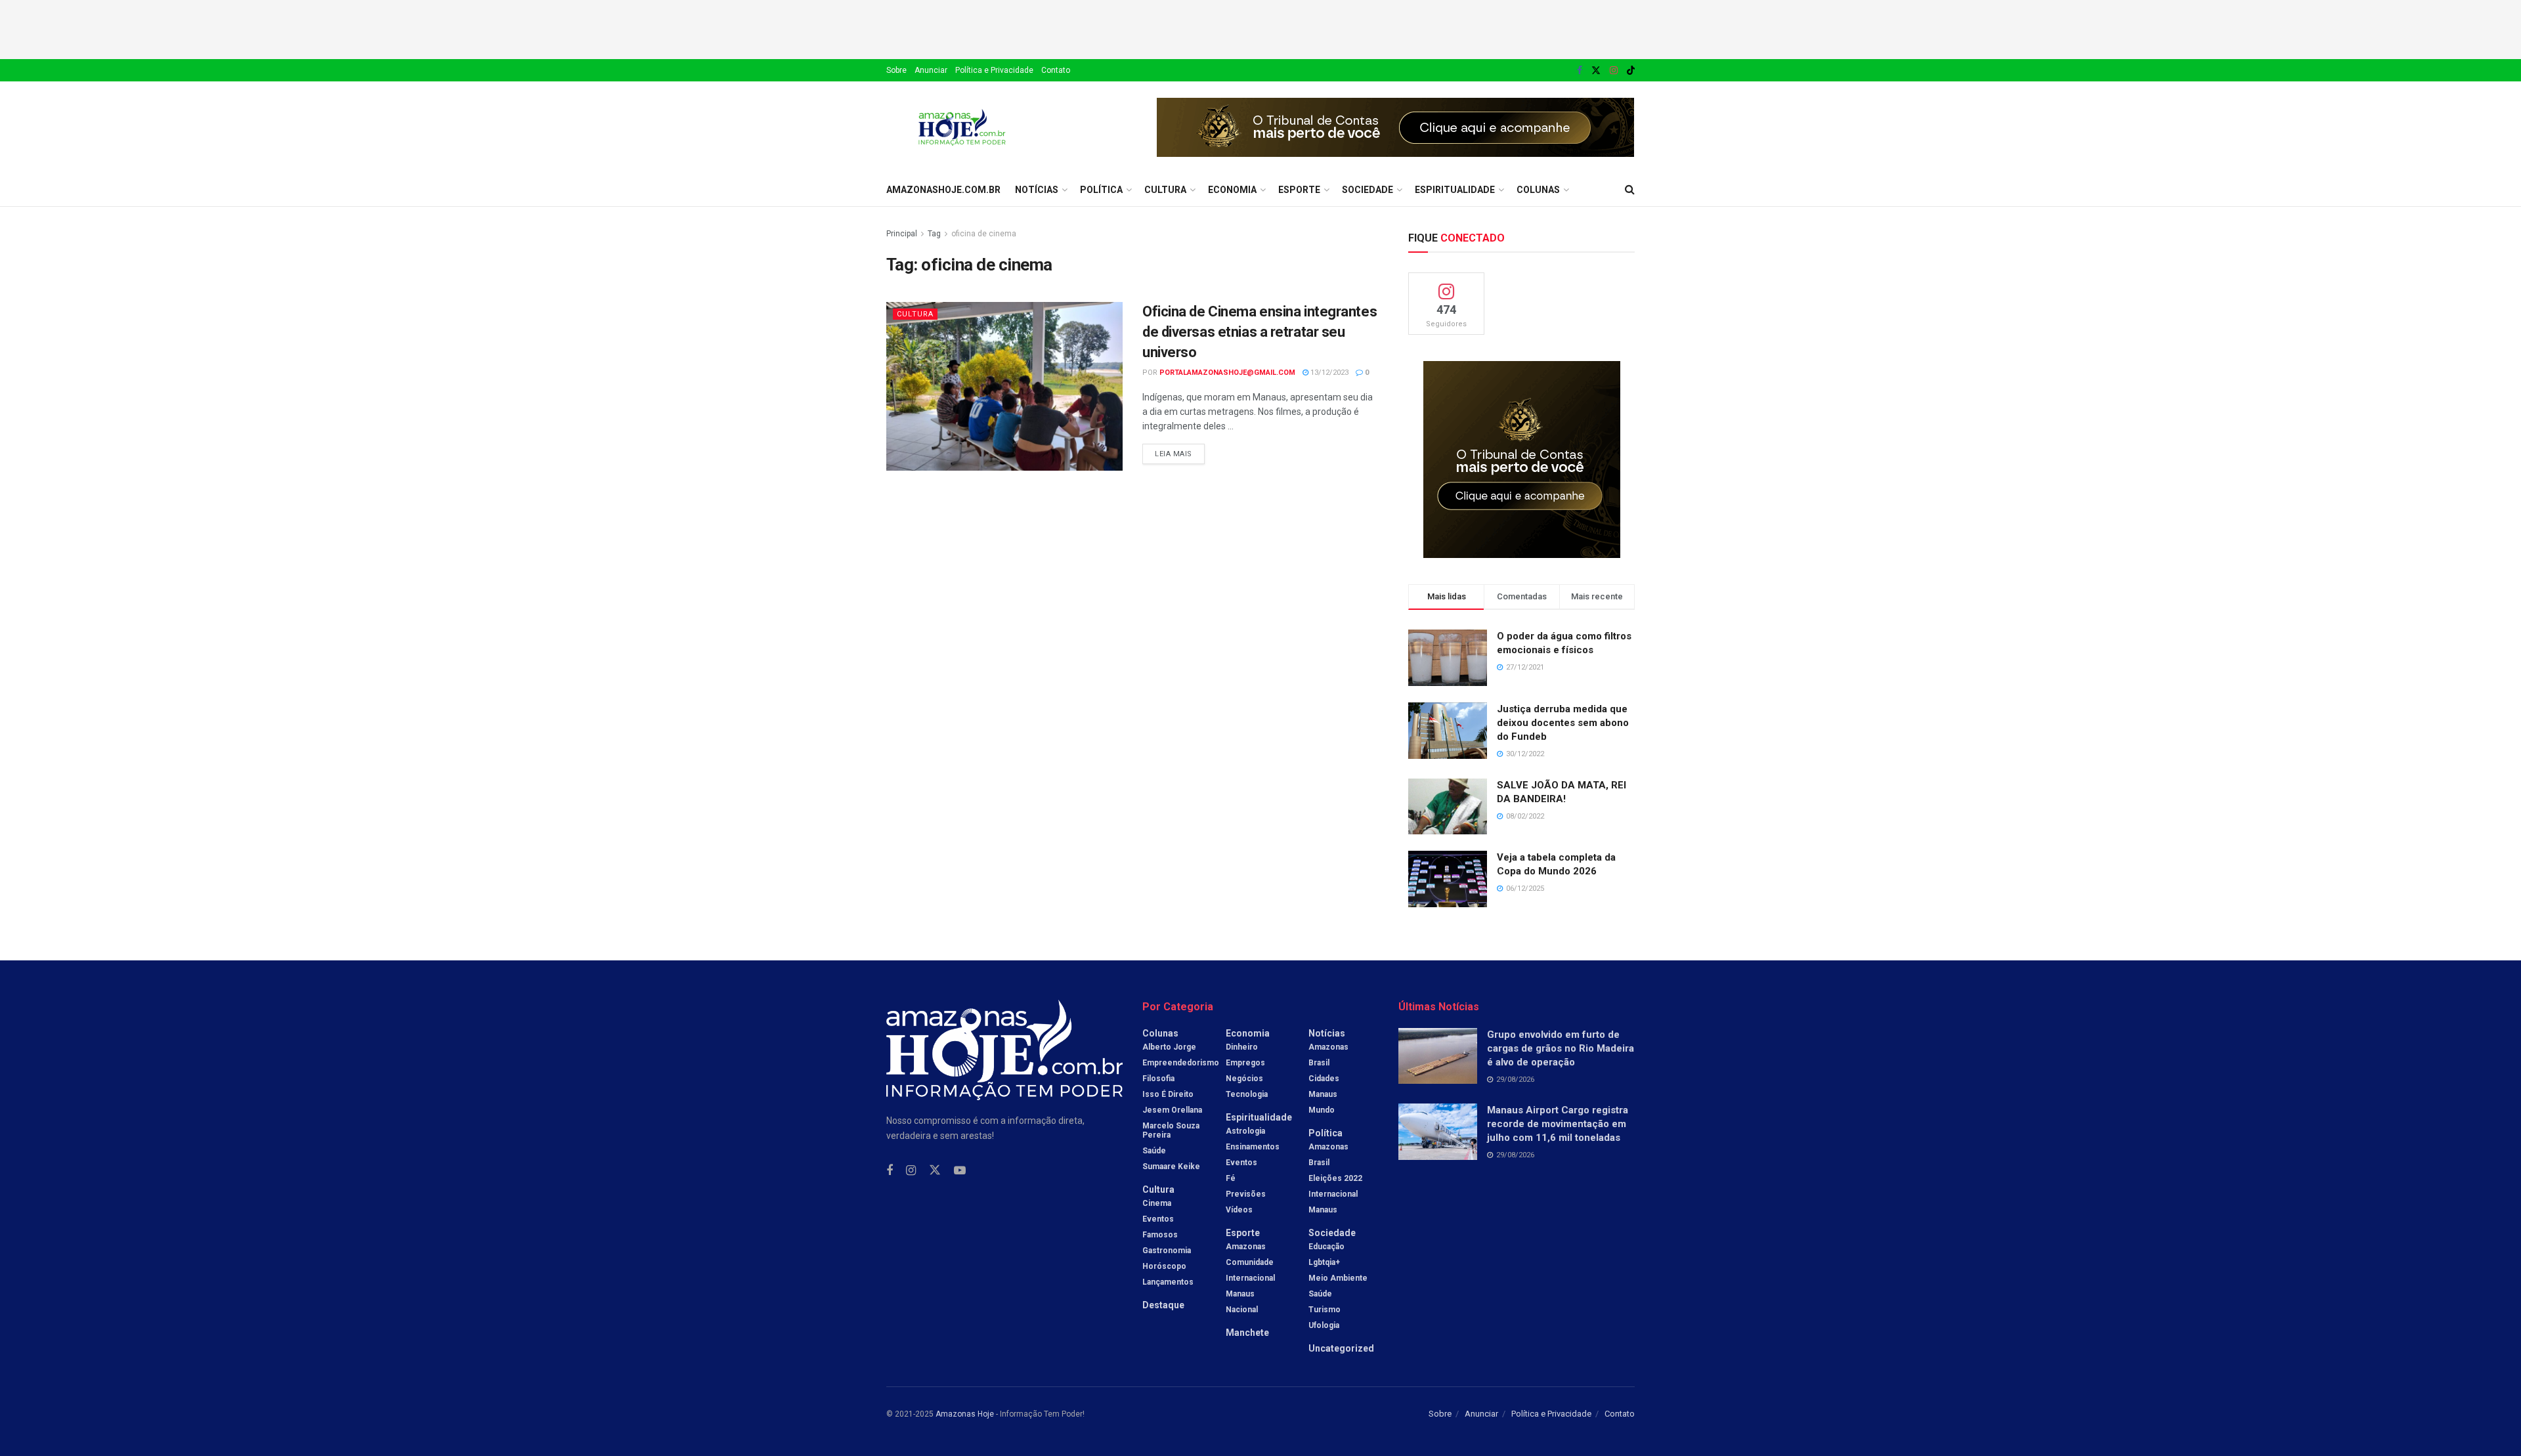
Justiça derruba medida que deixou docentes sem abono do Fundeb (1563, 723)
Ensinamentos (1253, 1147)
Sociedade (1368, 190)
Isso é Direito (1168, 1094)
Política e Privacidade (994, 70)
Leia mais (1180, 451)
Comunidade (1250, 1262)
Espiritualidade (1455, 190)
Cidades (1324, 1079)
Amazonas (1246, 1247)
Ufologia (1324, 1325)
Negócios (1244, 1079)
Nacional (1242, 1310)
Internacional (1250, 1278)
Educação (1326, 1247)
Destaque (1163, 1305)
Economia (1232, 190)
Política (1101, 190)
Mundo (1322, 1110)
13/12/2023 (1328, 373)
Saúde (1154, 1151)
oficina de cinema (984, 234)
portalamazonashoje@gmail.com (1227, 373)
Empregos (1245, 1063)
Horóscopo (1164, 1266)
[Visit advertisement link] (1396, 127)
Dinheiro (1242, 1047)
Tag (934, 234)
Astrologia (1245, 1131)
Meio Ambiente (1338, 1278)
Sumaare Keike (1171, 1167)
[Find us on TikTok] (1631, 71)
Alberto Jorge (1169, 1047)
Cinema (1157, 1203)
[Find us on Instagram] (1614, 71)
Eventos (1158, 1219)
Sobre (896, 70)
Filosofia (1158, 1079)
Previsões (1246, 1194)
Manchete (1247, 1333)
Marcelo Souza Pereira (1171, 1130)
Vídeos (1239, 1210)
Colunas (1538, 190)
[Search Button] (1630, 190)
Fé (1231, 1178)
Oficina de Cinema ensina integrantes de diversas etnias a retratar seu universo (1260, 332)
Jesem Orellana (1172, 1110)
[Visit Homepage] (962, 127)
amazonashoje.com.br (943, 190)
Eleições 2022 (1335, 1178)
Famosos (1160, 1235)
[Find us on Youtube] (960, 1171)
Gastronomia (1167, 1251)
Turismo (1325, 1310)
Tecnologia (1247, 1094)
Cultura (1165, 190)
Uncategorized (1341, 1348)
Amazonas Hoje (965, 1414)
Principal (902, 234)
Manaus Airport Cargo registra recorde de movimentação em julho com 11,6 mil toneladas (1558, 1124)
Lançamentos (1168, 1282)
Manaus (1240, 1294)
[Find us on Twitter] (1596, 71)
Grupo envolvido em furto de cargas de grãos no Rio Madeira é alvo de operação (1561, 1048)
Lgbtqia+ (1324, 1262)
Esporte (1299, 190)
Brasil (1319, 1063)
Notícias (1037, 190)
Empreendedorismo (1181, 1063)
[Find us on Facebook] (1580, 71)
